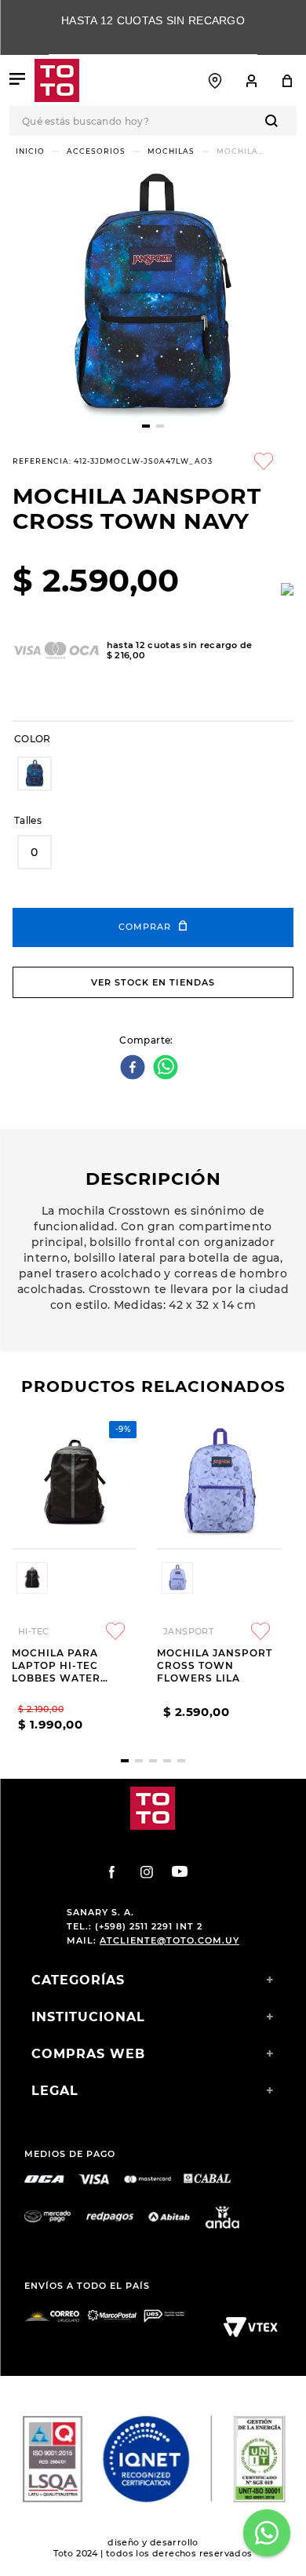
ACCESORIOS (96, 151)
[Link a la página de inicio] (30, 151)
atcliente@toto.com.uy (169, 1940)
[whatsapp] (168, 1068)
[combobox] (153, 121)
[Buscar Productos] (275, 121)
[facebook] (135, 1068)
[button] (35, 774)
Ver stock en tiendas (153, 982)
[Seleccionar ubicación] (215, 81)
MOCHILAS (171, 151)
